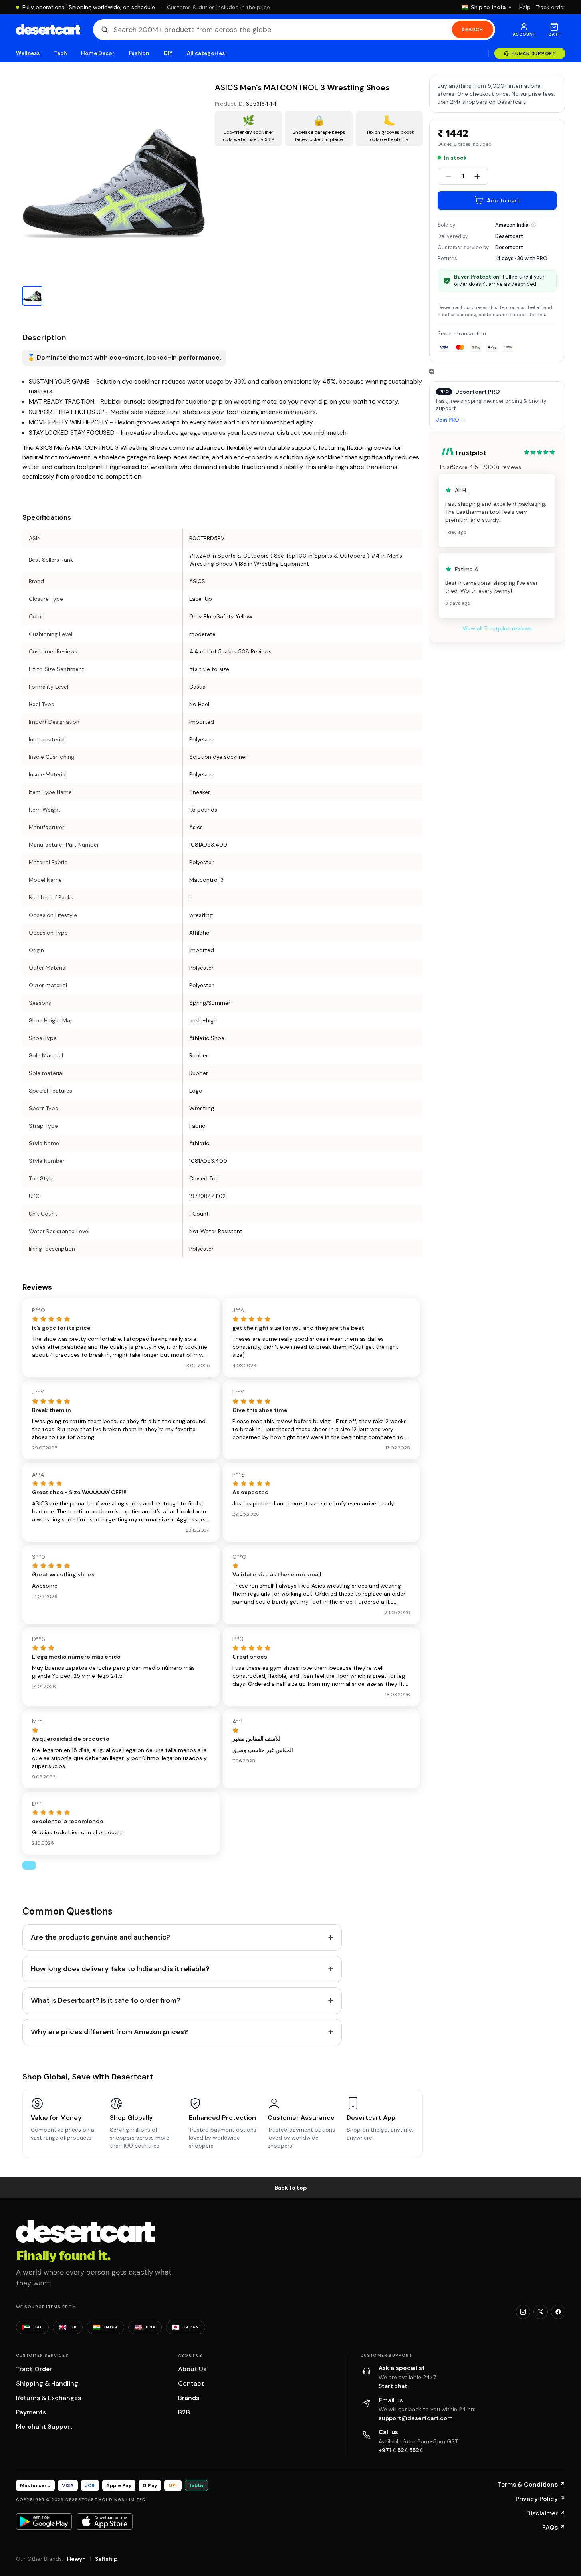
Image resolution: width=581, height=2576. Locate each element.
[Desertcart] (48, 30)
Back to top (291, 2188)
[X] (541, 2312)
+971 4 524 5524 (401, 2450)
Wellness (28, 53)
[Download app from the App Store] (105, 2521)
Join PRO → (451, 420)
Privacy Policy (540, 2499)
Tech (60, 53)
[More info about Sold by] (534, 225)
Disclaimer (546, 2513)
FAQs (554, 2527)
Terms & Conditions (531, 2484)
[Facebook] (558, 2312)
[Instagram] (523, 2312)
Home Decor (98, 53)
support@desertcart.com (416, 2418)
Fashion (139, 53)
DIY (168, 53)
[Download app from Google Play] (44, 2521)
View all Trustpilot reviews (497, 628)
